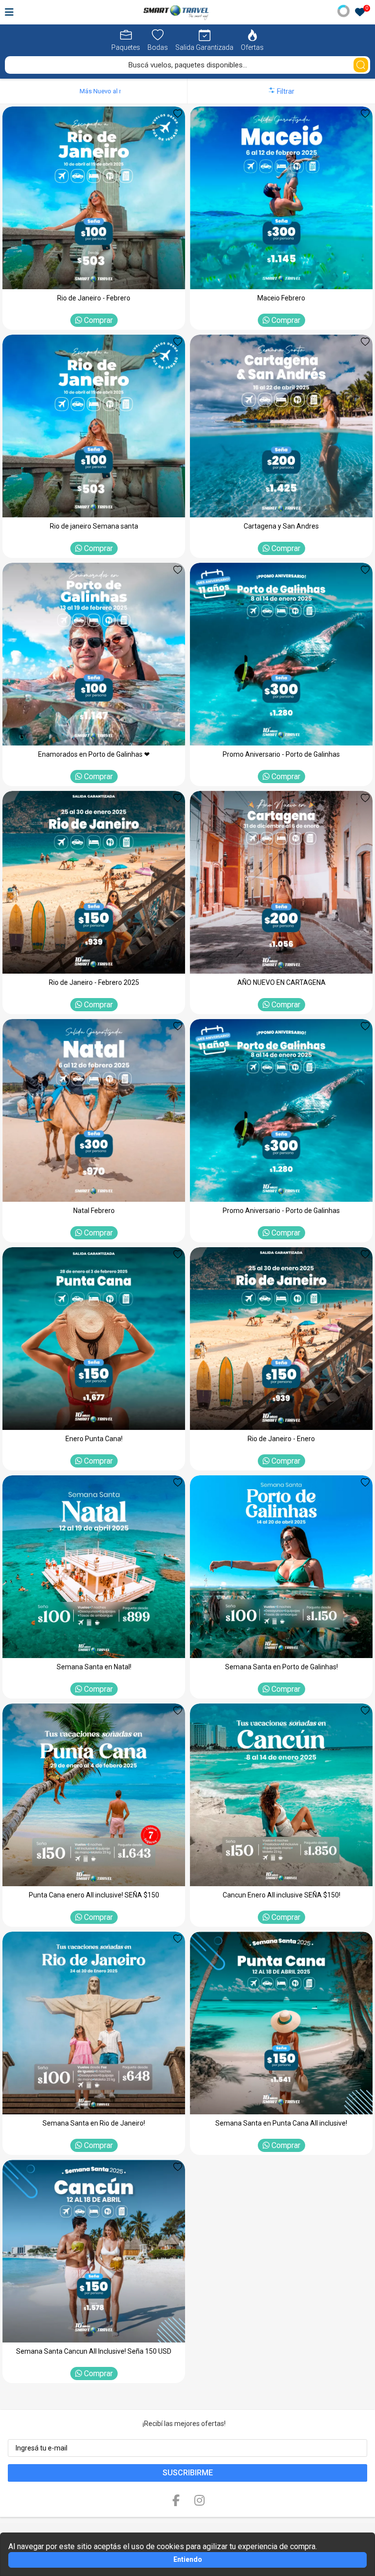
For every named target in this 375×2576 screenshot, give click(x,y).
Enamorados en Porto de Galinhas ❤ (94, 754)
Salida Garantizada (204, 47)
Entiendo (188, 2559)
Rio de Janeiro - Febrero (94, 298)
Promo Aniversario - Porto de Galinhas (281, 754)
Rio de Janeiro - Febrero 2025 (94, 982)
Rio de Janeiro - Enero (281, 1439)
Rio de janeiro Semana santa (94, 526)
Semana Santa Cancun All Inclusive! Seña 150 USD (94, 2351)
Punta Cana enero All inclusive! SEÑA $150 (94, 1895)
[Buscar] (361, 65)
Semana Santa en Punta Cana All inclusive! (281, 2123)
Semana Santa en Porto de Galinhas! (281, 1667)
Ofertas (252, 47)
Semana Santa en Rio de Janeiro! (94, 2123)
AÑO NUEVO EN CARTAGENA (281, 982)
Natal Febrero (94, 1211)
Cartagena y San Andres (281, 526)
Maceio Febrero (281, 298)
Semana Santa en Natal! (94, 1667)
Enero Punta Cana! (94, 1439)
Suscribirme (188, 2473)
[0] (360, 13)
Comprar (97, 320)
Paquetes (126, 47)
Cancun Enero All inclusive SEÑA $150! (281, 1895)
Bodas (158, 47)
